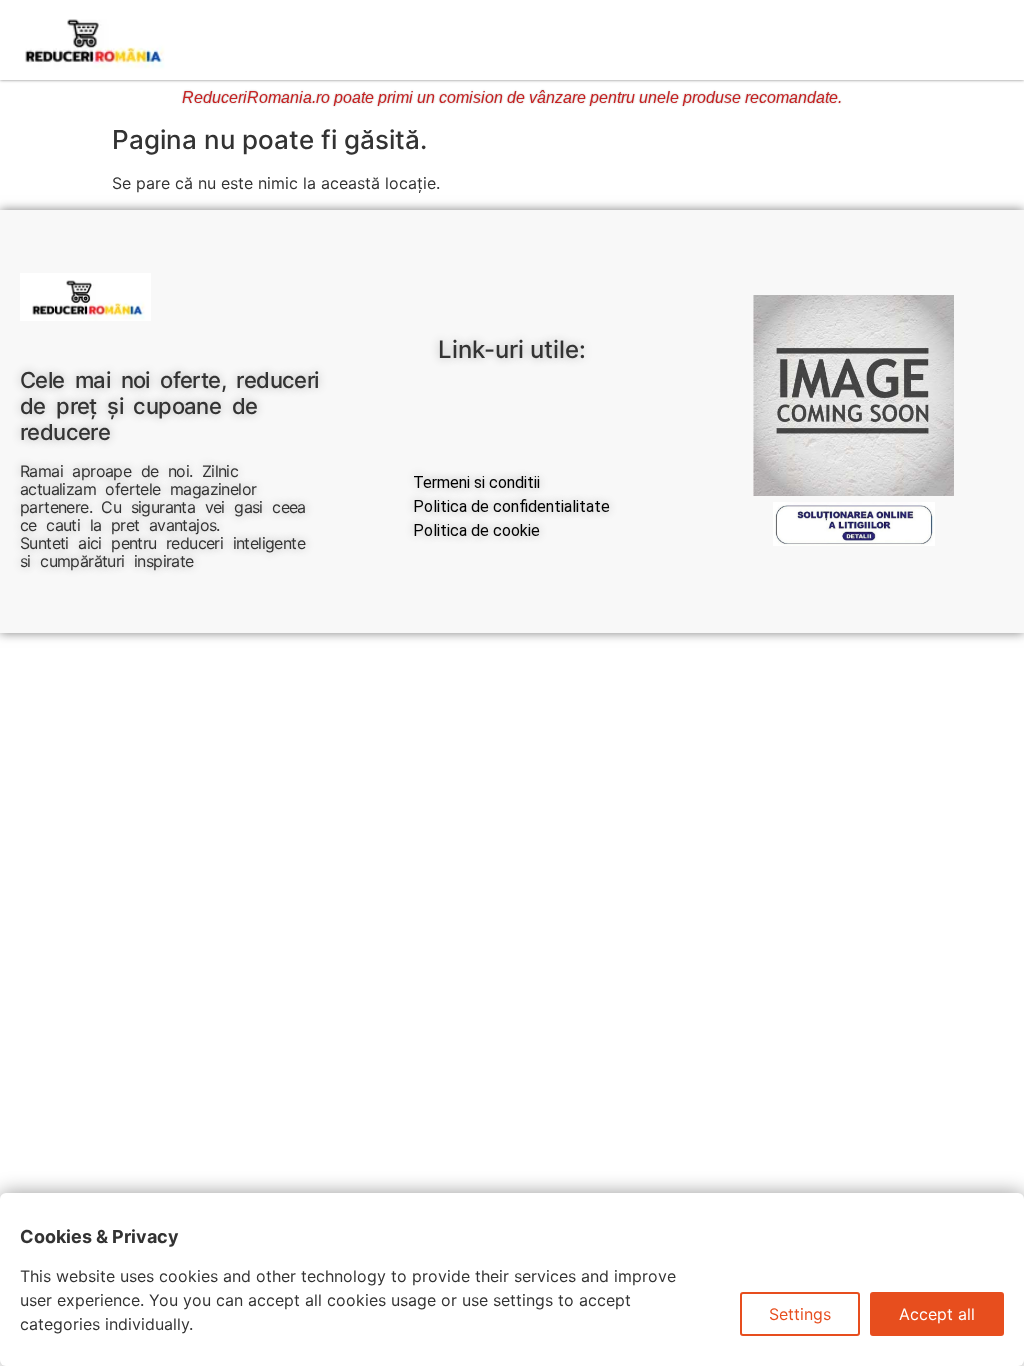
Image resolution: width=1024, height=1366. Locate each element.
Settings (800, 1314)
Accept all (937, 1314)
